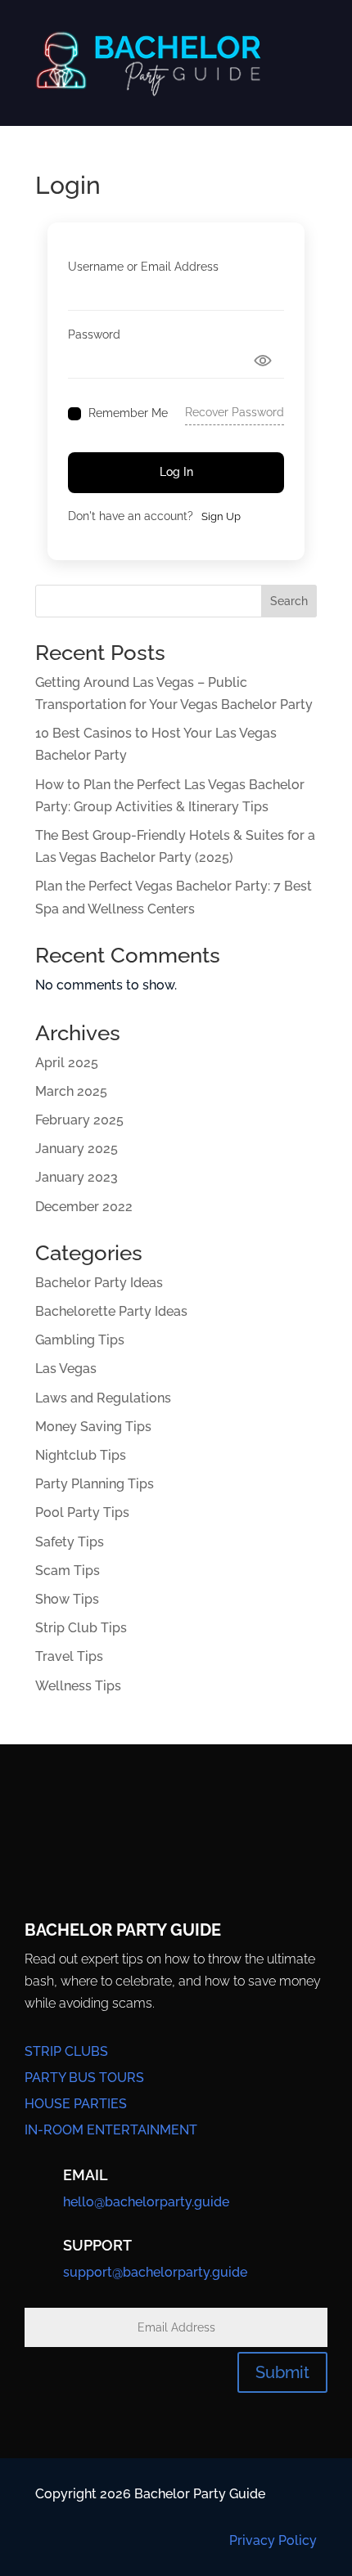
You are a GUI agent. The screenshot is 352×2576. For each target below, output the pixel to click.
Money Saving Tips (93, 1427)
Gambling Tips (80, 1340)
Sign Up (221, 516)
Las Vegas (66, 1369)
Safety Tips (70, 1542)
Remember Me (128, 413)
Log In (176, 472)
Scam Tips (68, 1571)
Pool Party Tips (82, 1512)
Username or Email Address (143, 267)
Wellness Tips (78, 1686)
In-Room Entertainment (111, 2130)
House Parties (76, 2104)
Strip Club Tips (81, 1628)
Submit (282, 2372)
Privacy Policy (273, 2540)
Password (94, 334)
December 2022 (84, 1207)
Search (289, 601)
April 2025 (67, 1063)
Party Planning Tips (95, 1484)
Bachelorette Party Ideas (111, 1311)
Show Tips (67, 1599)
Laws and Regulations (103, 1398)
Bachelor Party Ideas (99, 1283)
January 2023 (77, 1177)
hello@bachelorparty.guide (146, 2202)
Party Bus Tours (84, 2078)
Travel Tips (69, 1656)
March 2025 (71, 1091)
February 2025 (79, 1120)
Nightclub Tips (81, 1455)
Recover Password (235, 412)
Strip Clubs (66, 2051)
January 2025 (77, 1149)
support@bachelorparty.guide (155, 2272)
